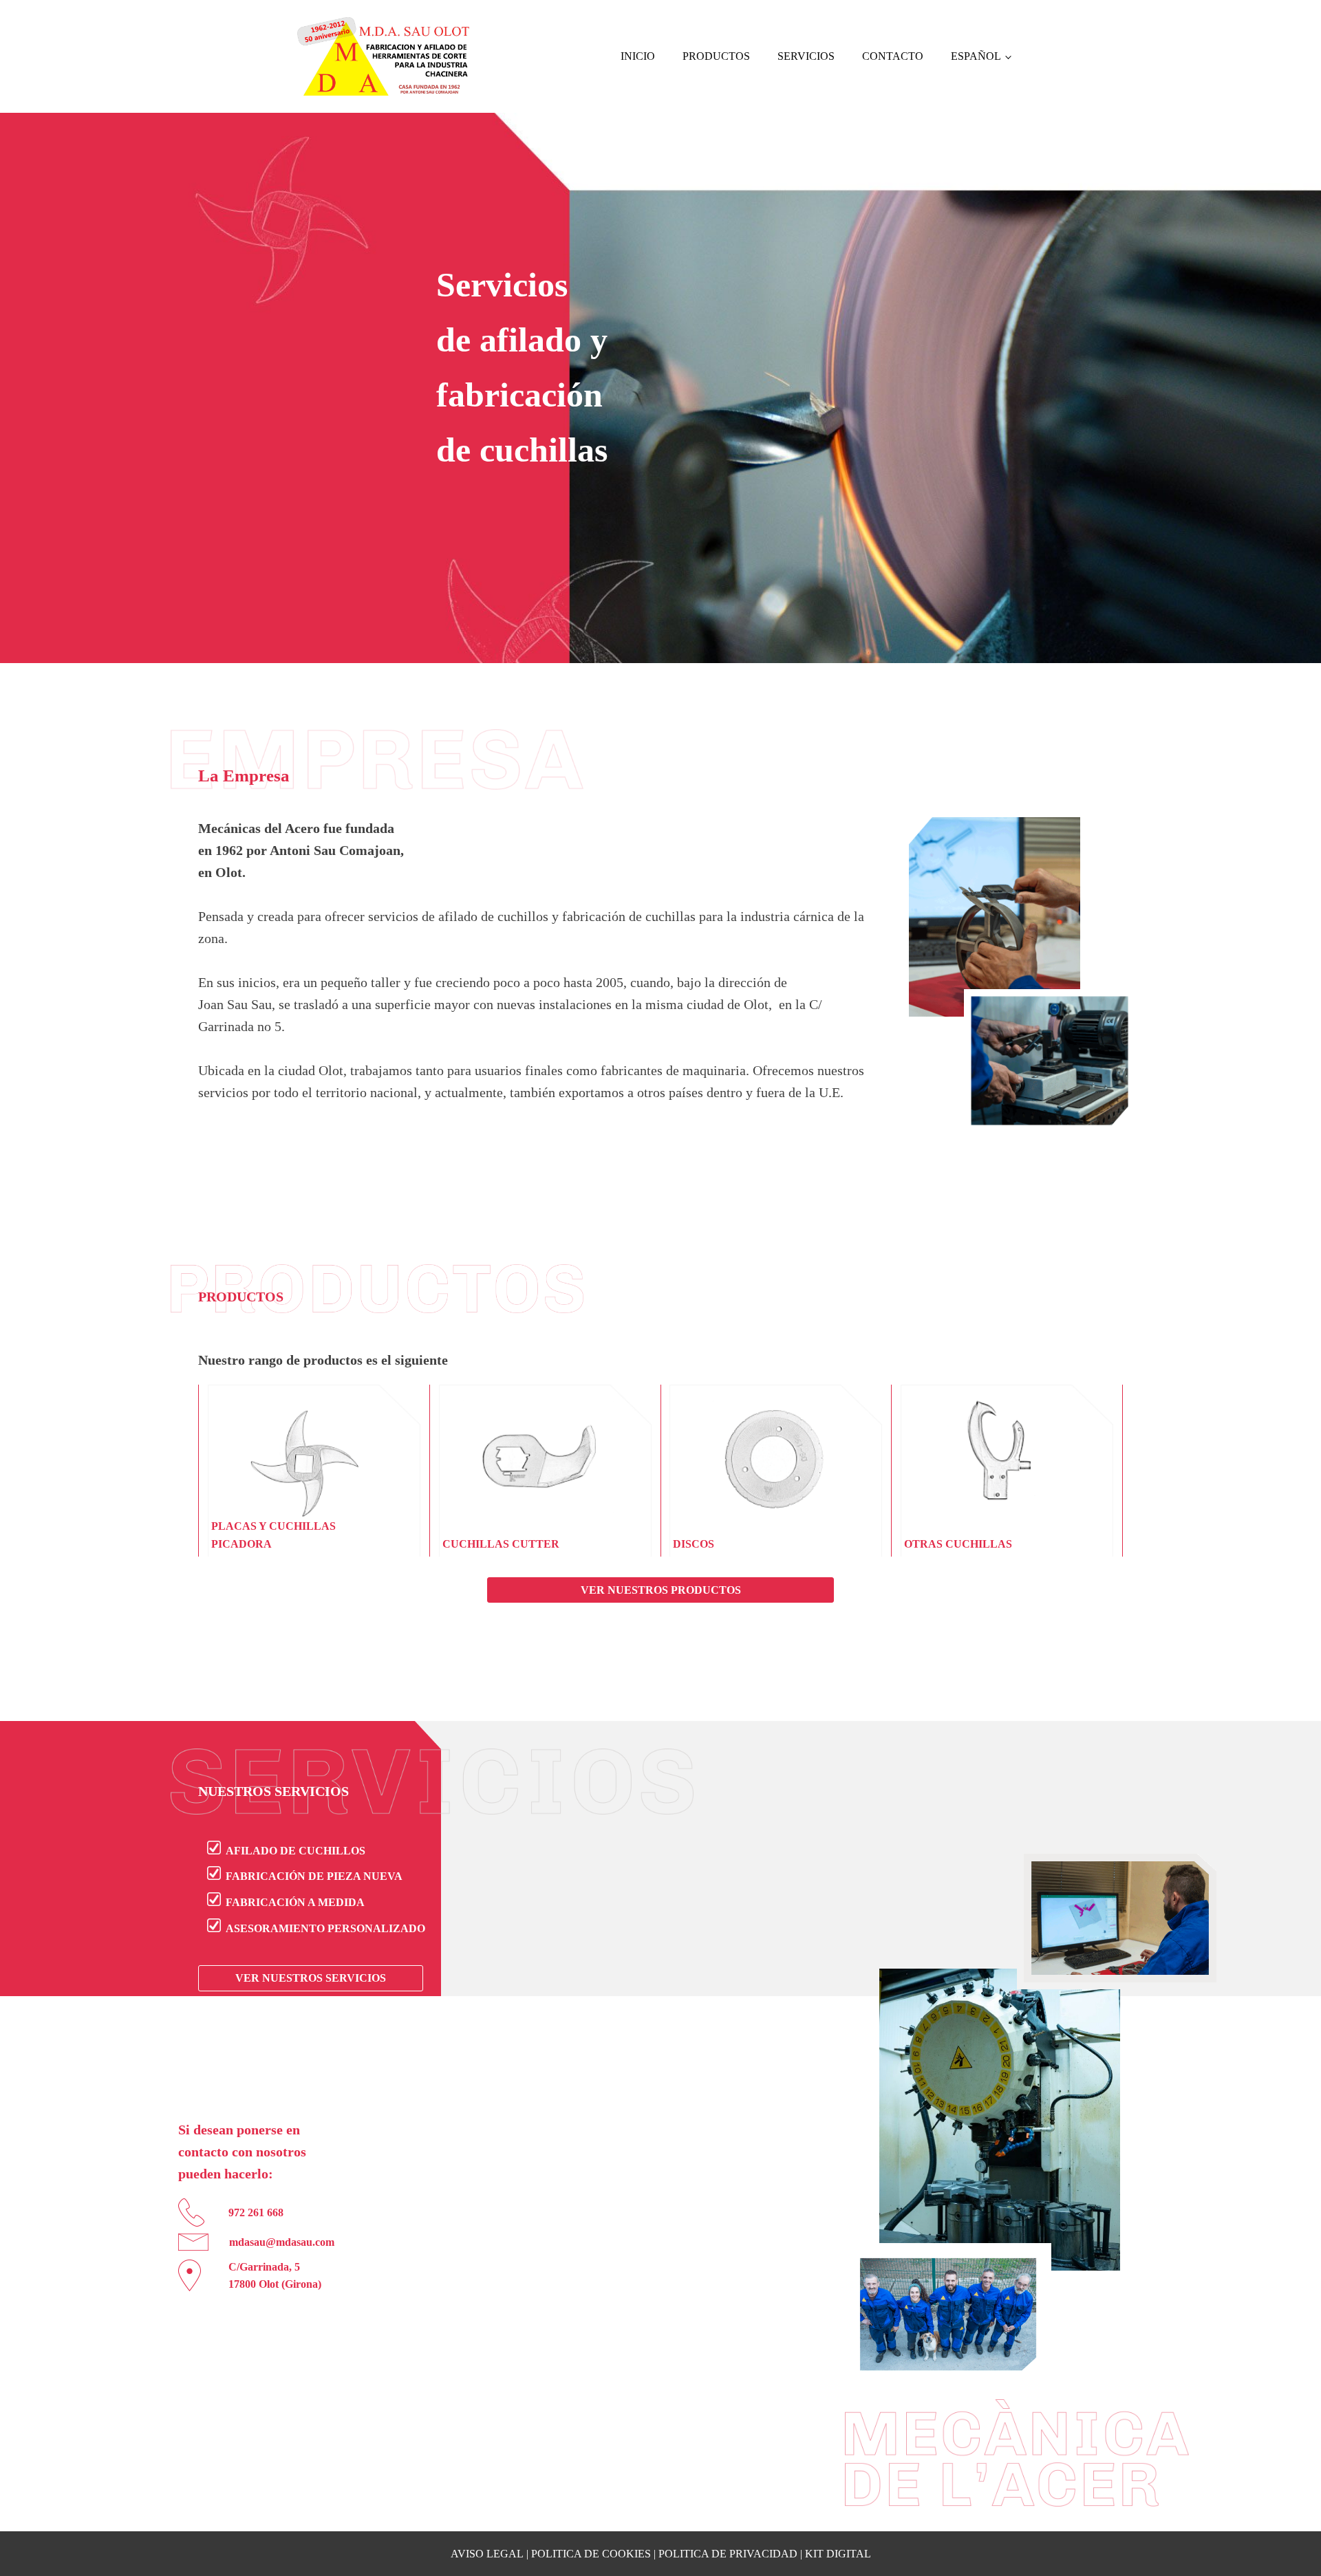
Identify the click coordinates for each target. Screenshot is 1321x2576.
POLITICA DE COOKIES (591, 2554)
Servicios (806, 56)
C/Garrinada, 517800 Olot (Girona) (275, 2276)
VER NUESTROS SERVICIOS (311, 1978)
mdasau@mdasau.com (282, 2242)
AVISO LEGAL (487, 2554)
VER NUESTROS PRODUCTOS (661, 1590)
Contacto (893, 56)
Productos (716, 56)
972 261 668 (256, 2212)
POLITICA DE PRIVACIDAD (728, 2554)
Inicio (638, 56)
